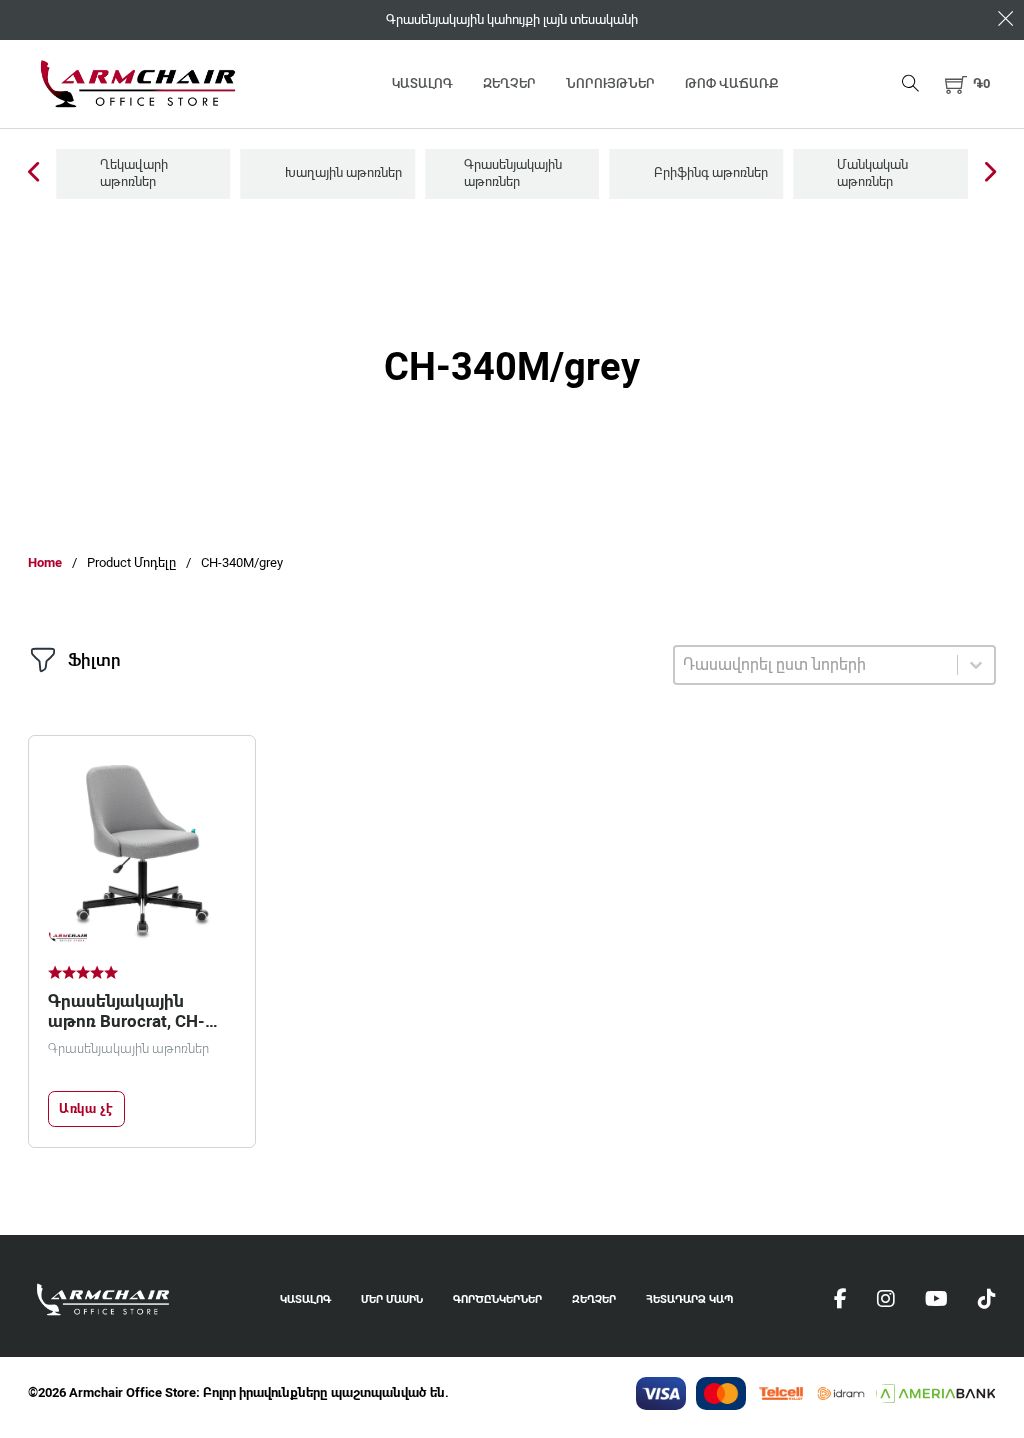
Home (45, 562)
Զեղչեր (509, 83)
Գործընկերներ (497, 1299)
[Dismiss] (1005, 18)
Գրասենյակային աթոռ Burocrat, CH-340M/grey (126, 1022)
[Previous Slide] (33, 173)
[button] (967, 84)
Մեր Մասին (392, 1299)
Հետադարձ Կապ (689, 1299)
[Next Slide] (990, 173)
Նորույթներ (610, 83)
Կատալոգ (422, 83)
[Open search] (910, 83)
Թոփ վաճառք (731, 83)
